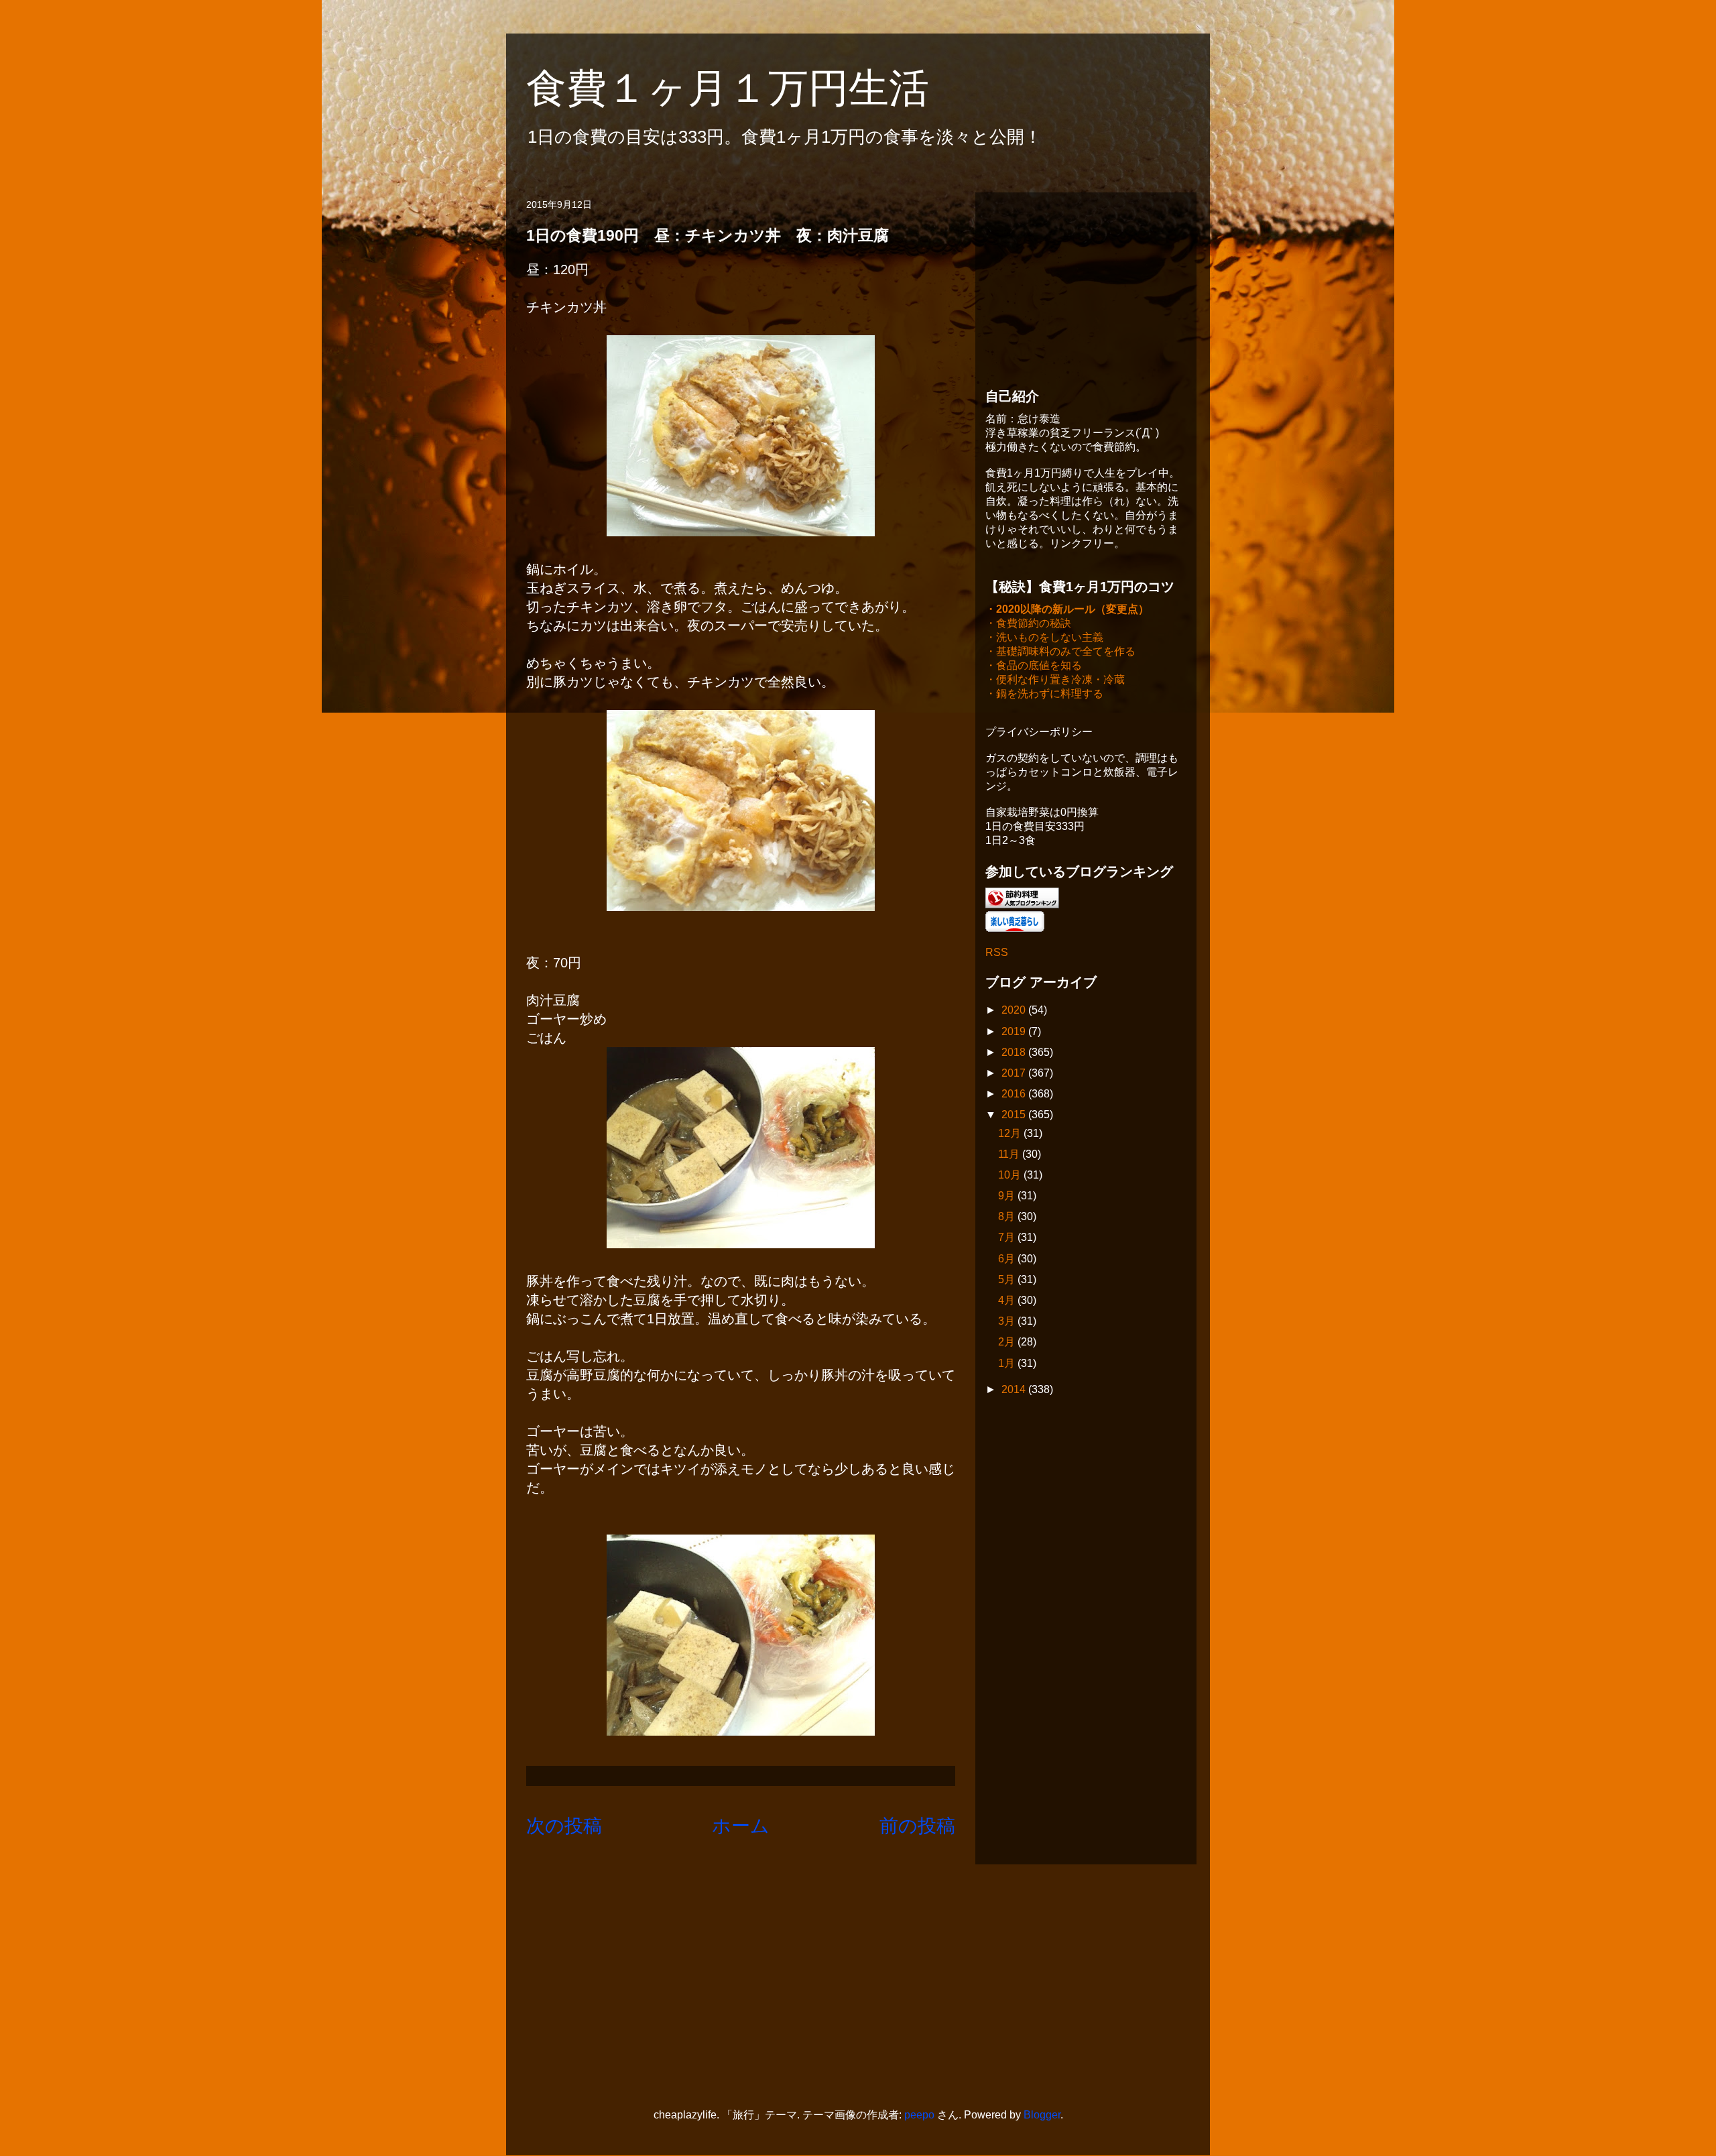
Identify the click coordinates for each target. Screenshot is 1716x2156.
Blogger (1042, 2115)
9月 (1008, 1196)
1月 (1008, 1363)
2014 (1015, 1389)
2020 (1015, 1010)
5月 (1008, 1279)
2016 (1015, 1094)
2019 (1015, 1031)
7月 (1008, 1237)
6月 (1008, 1259)
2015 (1015, 1115)
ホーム (741, 1826)
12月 (1011, 1133)
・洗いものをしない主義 (1044, 637)
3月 (1008, 1321)
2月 (1008, 1342)
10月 (1011, 1175)
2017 (1015, 1073)
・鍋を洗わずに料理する (1044, 694)
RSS (997, 952)
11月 (1010, 1154)
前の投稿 (917, 1826)
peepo (919, 2115)
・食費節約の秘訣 (1028, 623)
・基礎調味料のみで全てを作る (1060, 651)
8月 (1008, 1216)
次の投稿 (564, 1826)
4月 (1008, 1300)
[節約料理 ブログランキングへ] (1022, 905)
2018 (1015, 1052)
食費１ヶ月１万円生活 (748, 88)
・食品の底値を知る (1034, 665)
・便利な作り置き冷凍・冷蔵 (1055, 679)
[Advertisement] (1086, 286)
